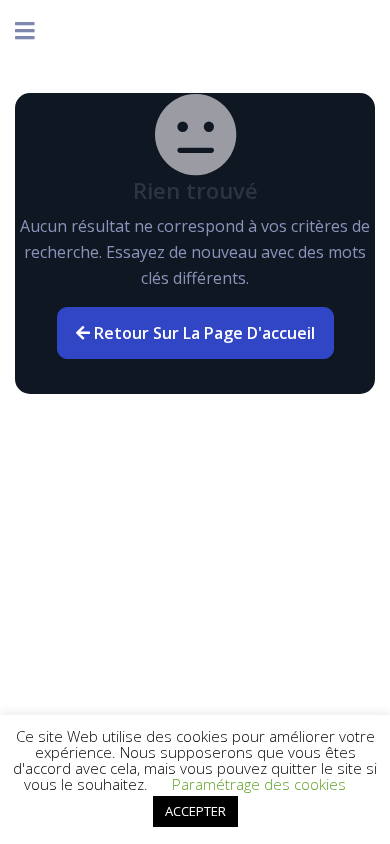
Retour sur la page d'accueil (202, 333)
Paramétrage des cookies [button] (259, 784)
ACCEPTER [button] (195, 811)
